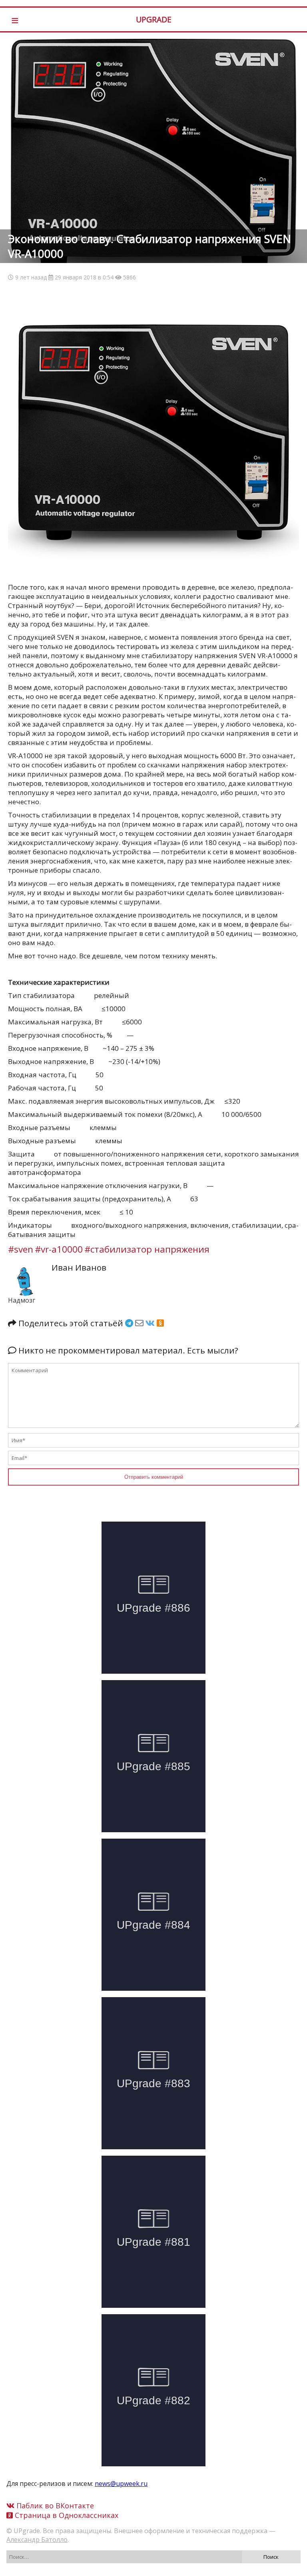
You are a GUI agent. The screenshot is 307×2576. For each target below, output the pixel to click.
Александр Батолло (37, 2540)
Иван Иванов (79, 1267)
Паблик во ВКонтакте (54, 2506)
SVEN (24, 1249)
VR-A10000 (62, 1249)
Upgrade (154, 19)
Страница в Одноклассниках (66, 2515)
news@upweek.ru (121, 2484)
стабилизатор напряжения (150, 1249)
